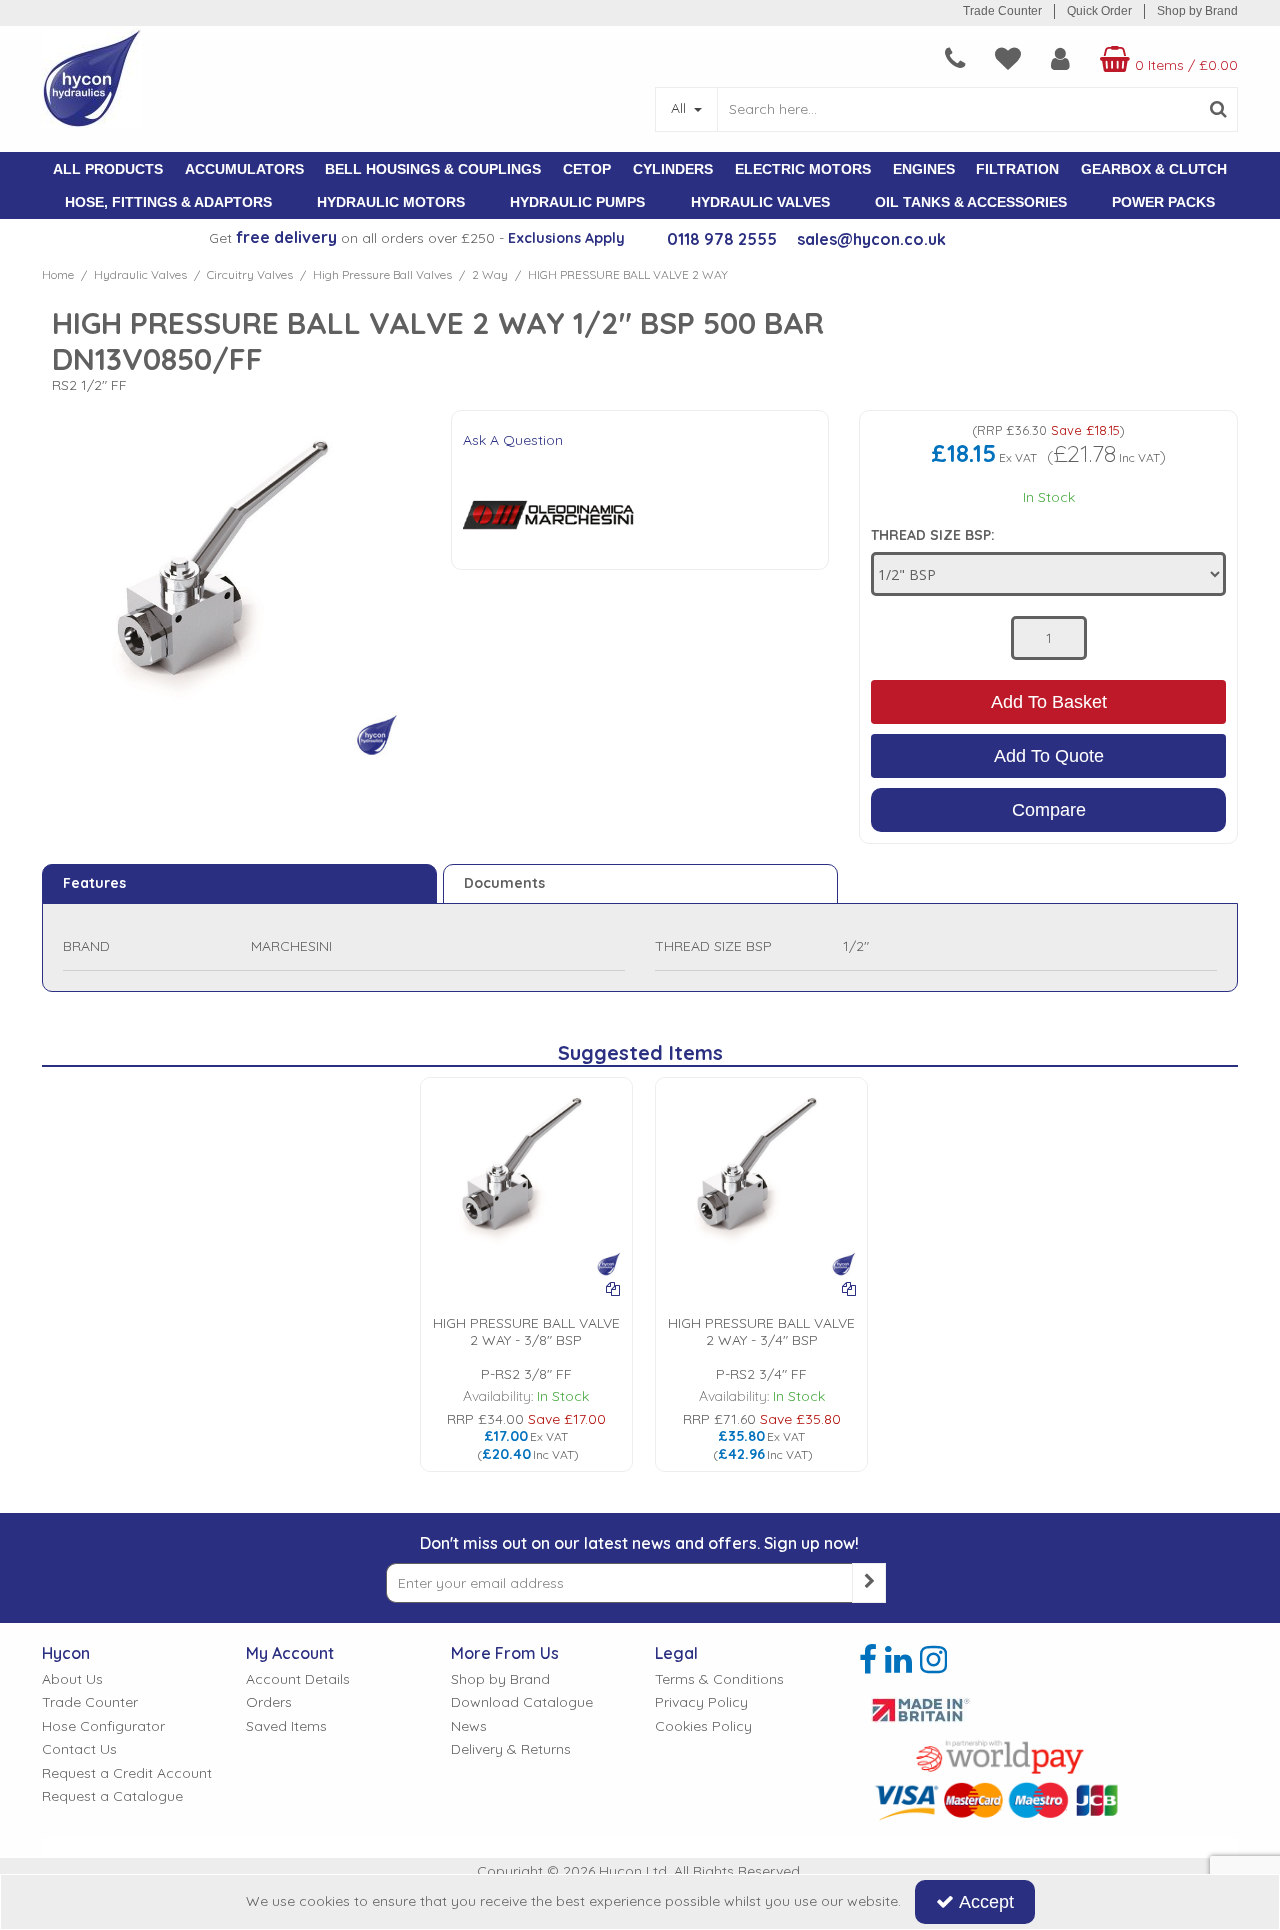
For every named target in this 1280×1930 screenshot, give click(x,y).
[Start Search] (1218, 109)
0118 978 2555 (722, 239)
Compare (1049, 810)
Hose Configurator (103, 1726)
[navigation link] (955, 59)
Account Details (298, 1679)
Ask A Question (513, 440)
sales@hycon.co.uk (871, 239)
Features (94, 883)
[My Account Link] (1060, 59)
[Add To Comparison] (613, 1289)
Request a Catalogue (112, 1796)
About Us (72, 1679)
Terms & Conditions (719, 1679)
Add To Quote (1049, 756)
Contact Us (79, 1749)
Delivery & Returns (511, 1749)
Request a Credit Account (127, 1773)
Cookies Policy (703, 1726)
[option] (526, 1274)
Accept (986, 1902)
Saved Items (286, 1726)
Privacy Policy (701, 1702)
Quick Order (1099, 11)
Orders (269, 1702)
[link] (868, 1660)
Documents (504, 883)
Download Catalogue (522, 1702)
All (680, 108)
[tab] (239, 884)
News (469, 1726)
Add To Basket (1049, 702)
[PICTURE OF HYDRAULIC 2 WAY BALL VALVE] (526, 1181)
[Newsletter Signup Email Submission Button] (869, 1583)
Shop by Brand (1197, 11)
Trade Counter (1002, 11)
